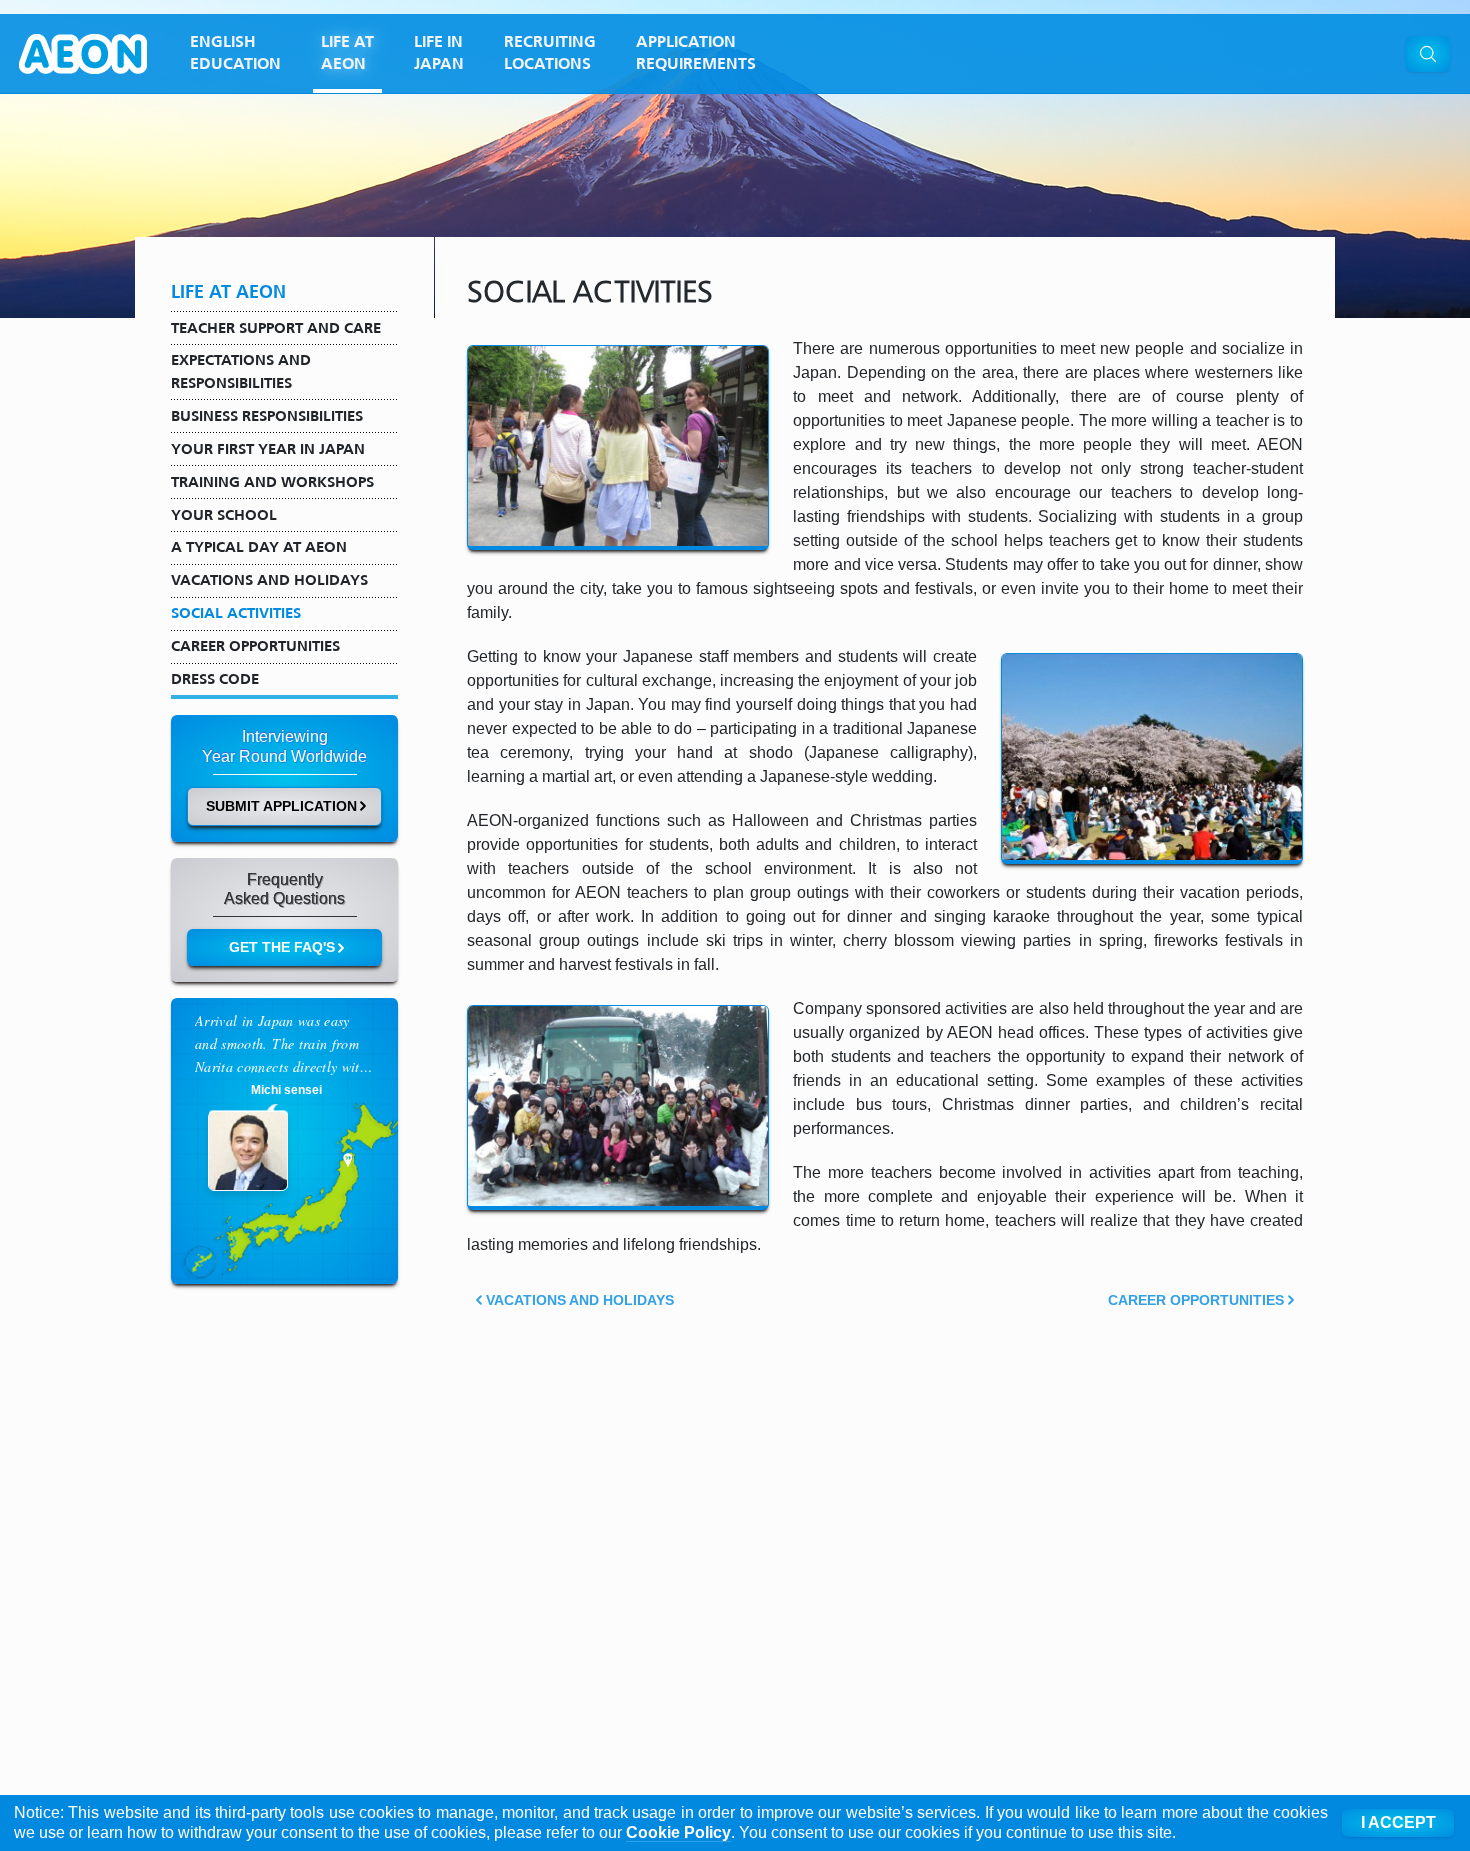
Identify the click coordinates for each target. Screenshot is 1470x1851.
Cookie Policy (678, 1832)
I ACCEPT (1398, 1822)
